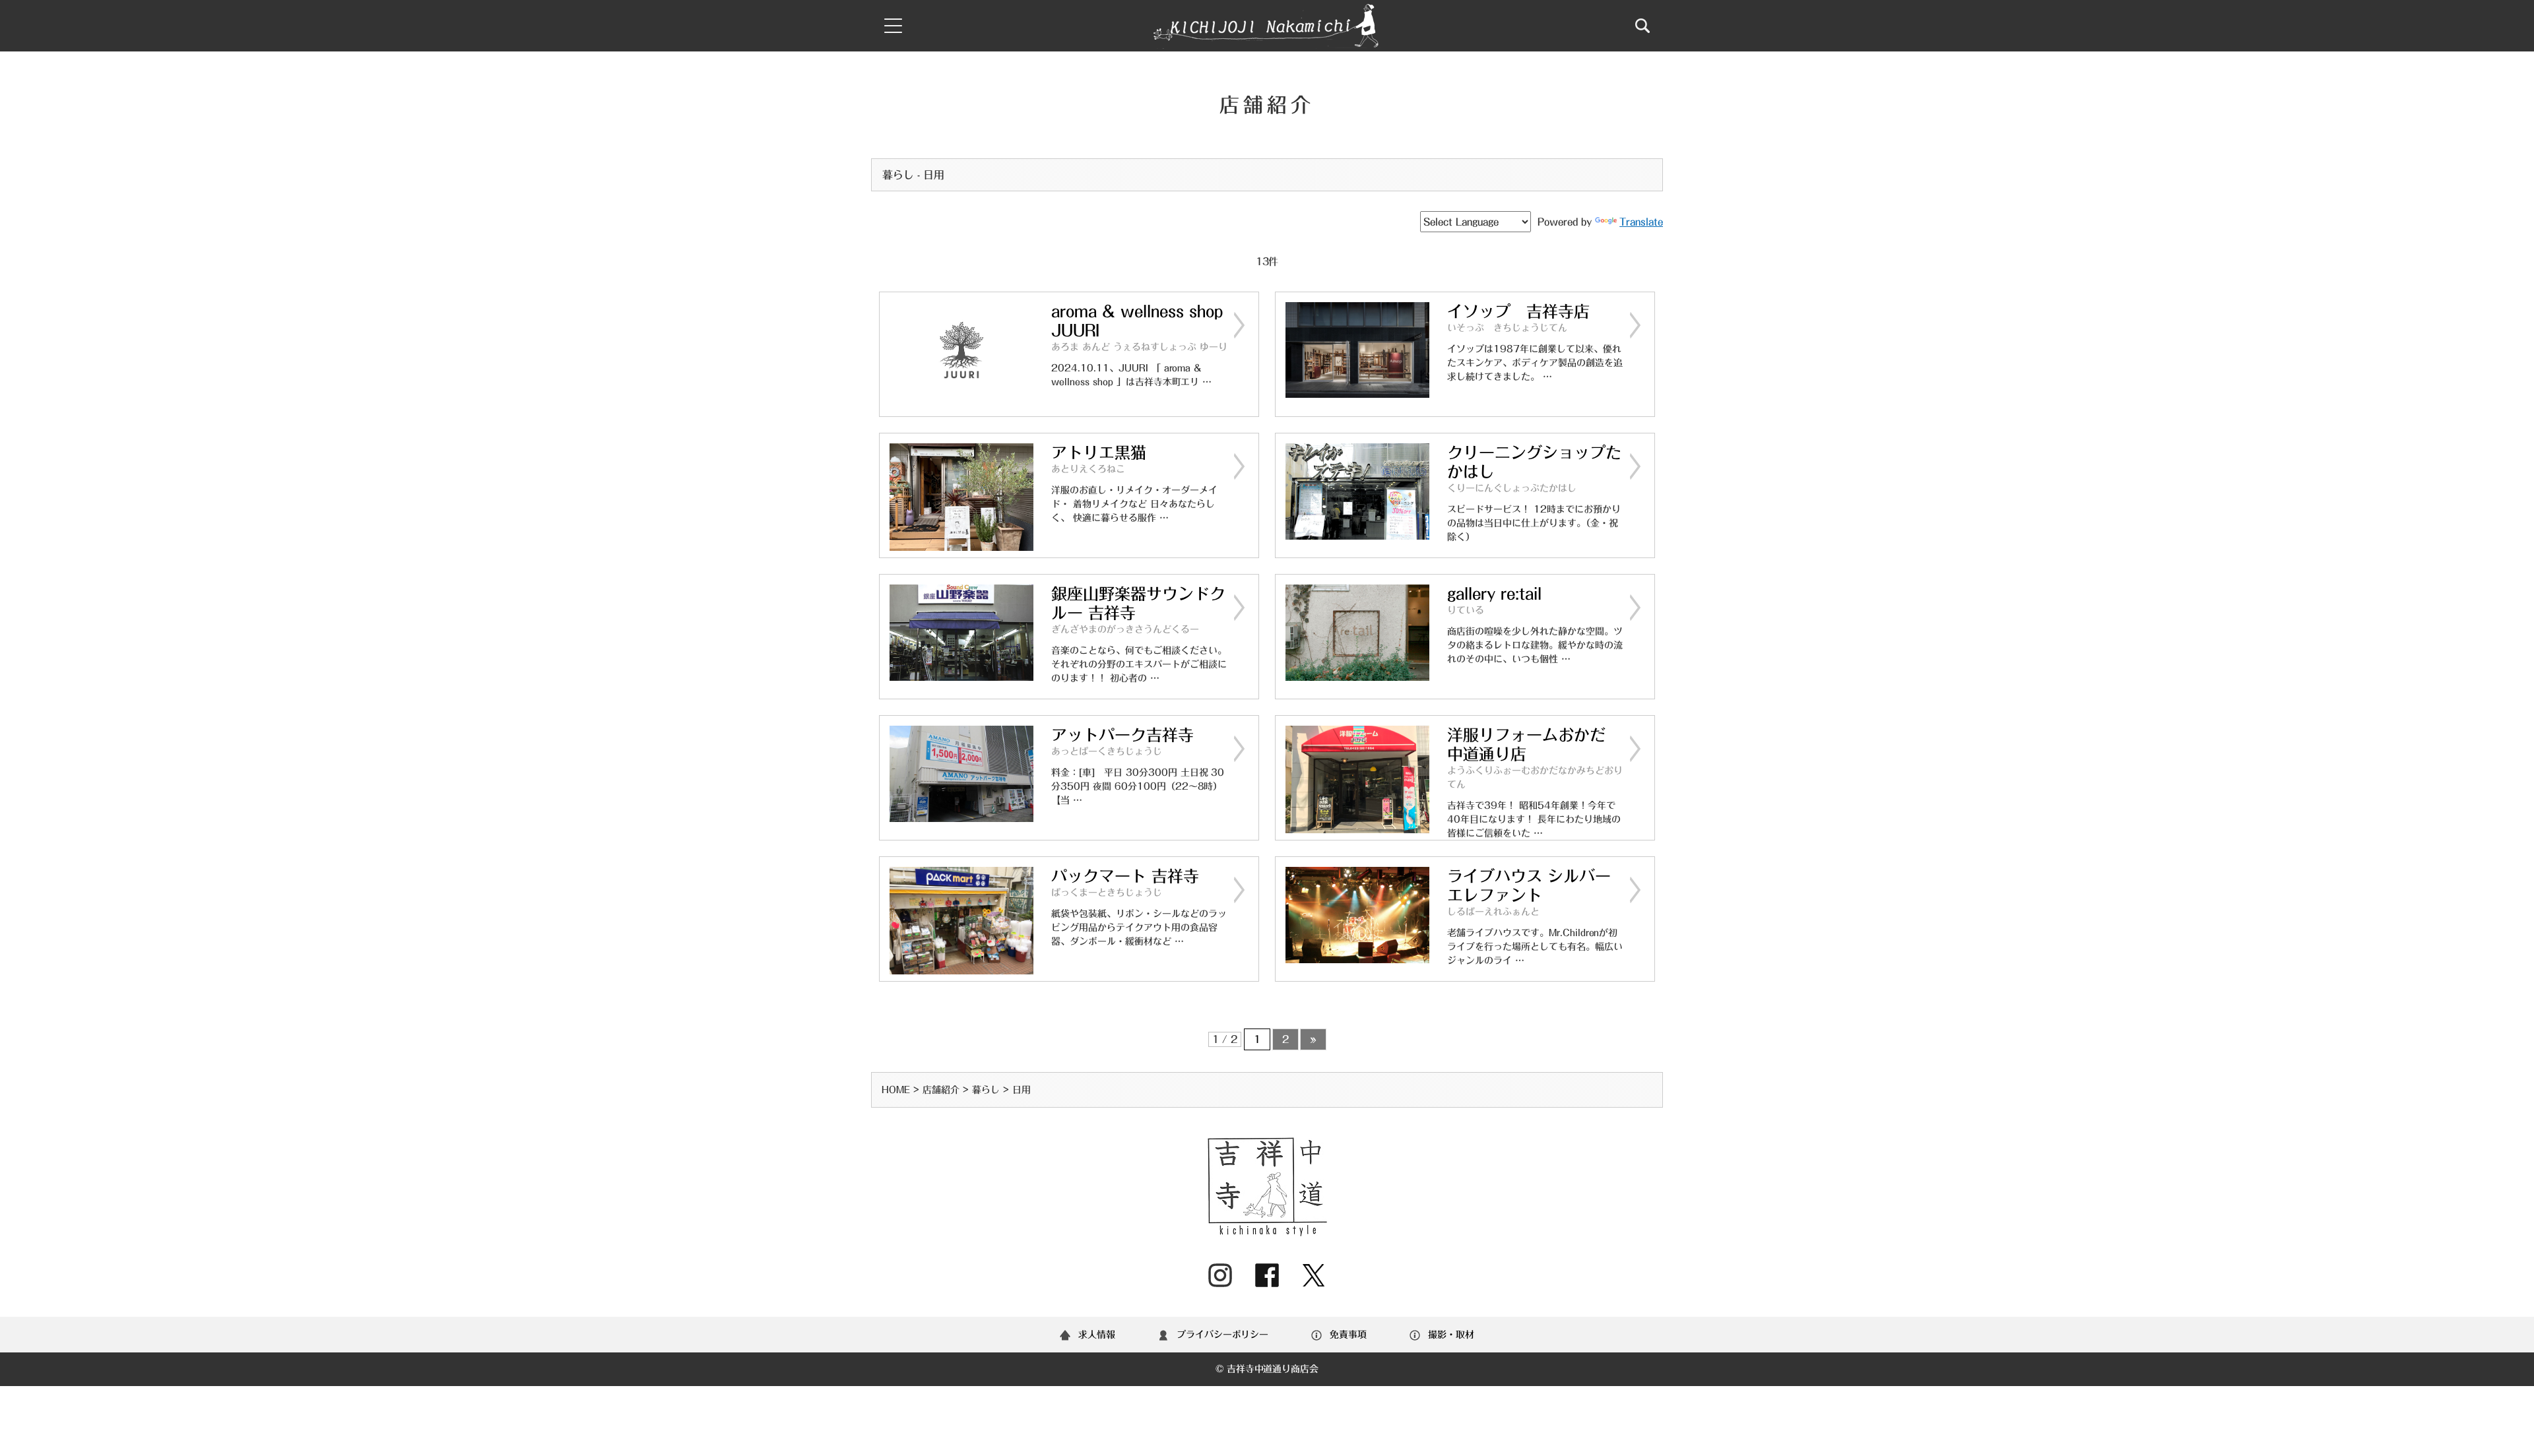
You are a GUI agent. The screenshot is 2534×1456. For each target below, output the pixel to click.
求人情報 (1097, 1335)
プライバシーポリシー (1223, 1335)
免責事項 (1348, 1335)
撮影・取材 (1451, 1335)
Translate (1641, 222)
